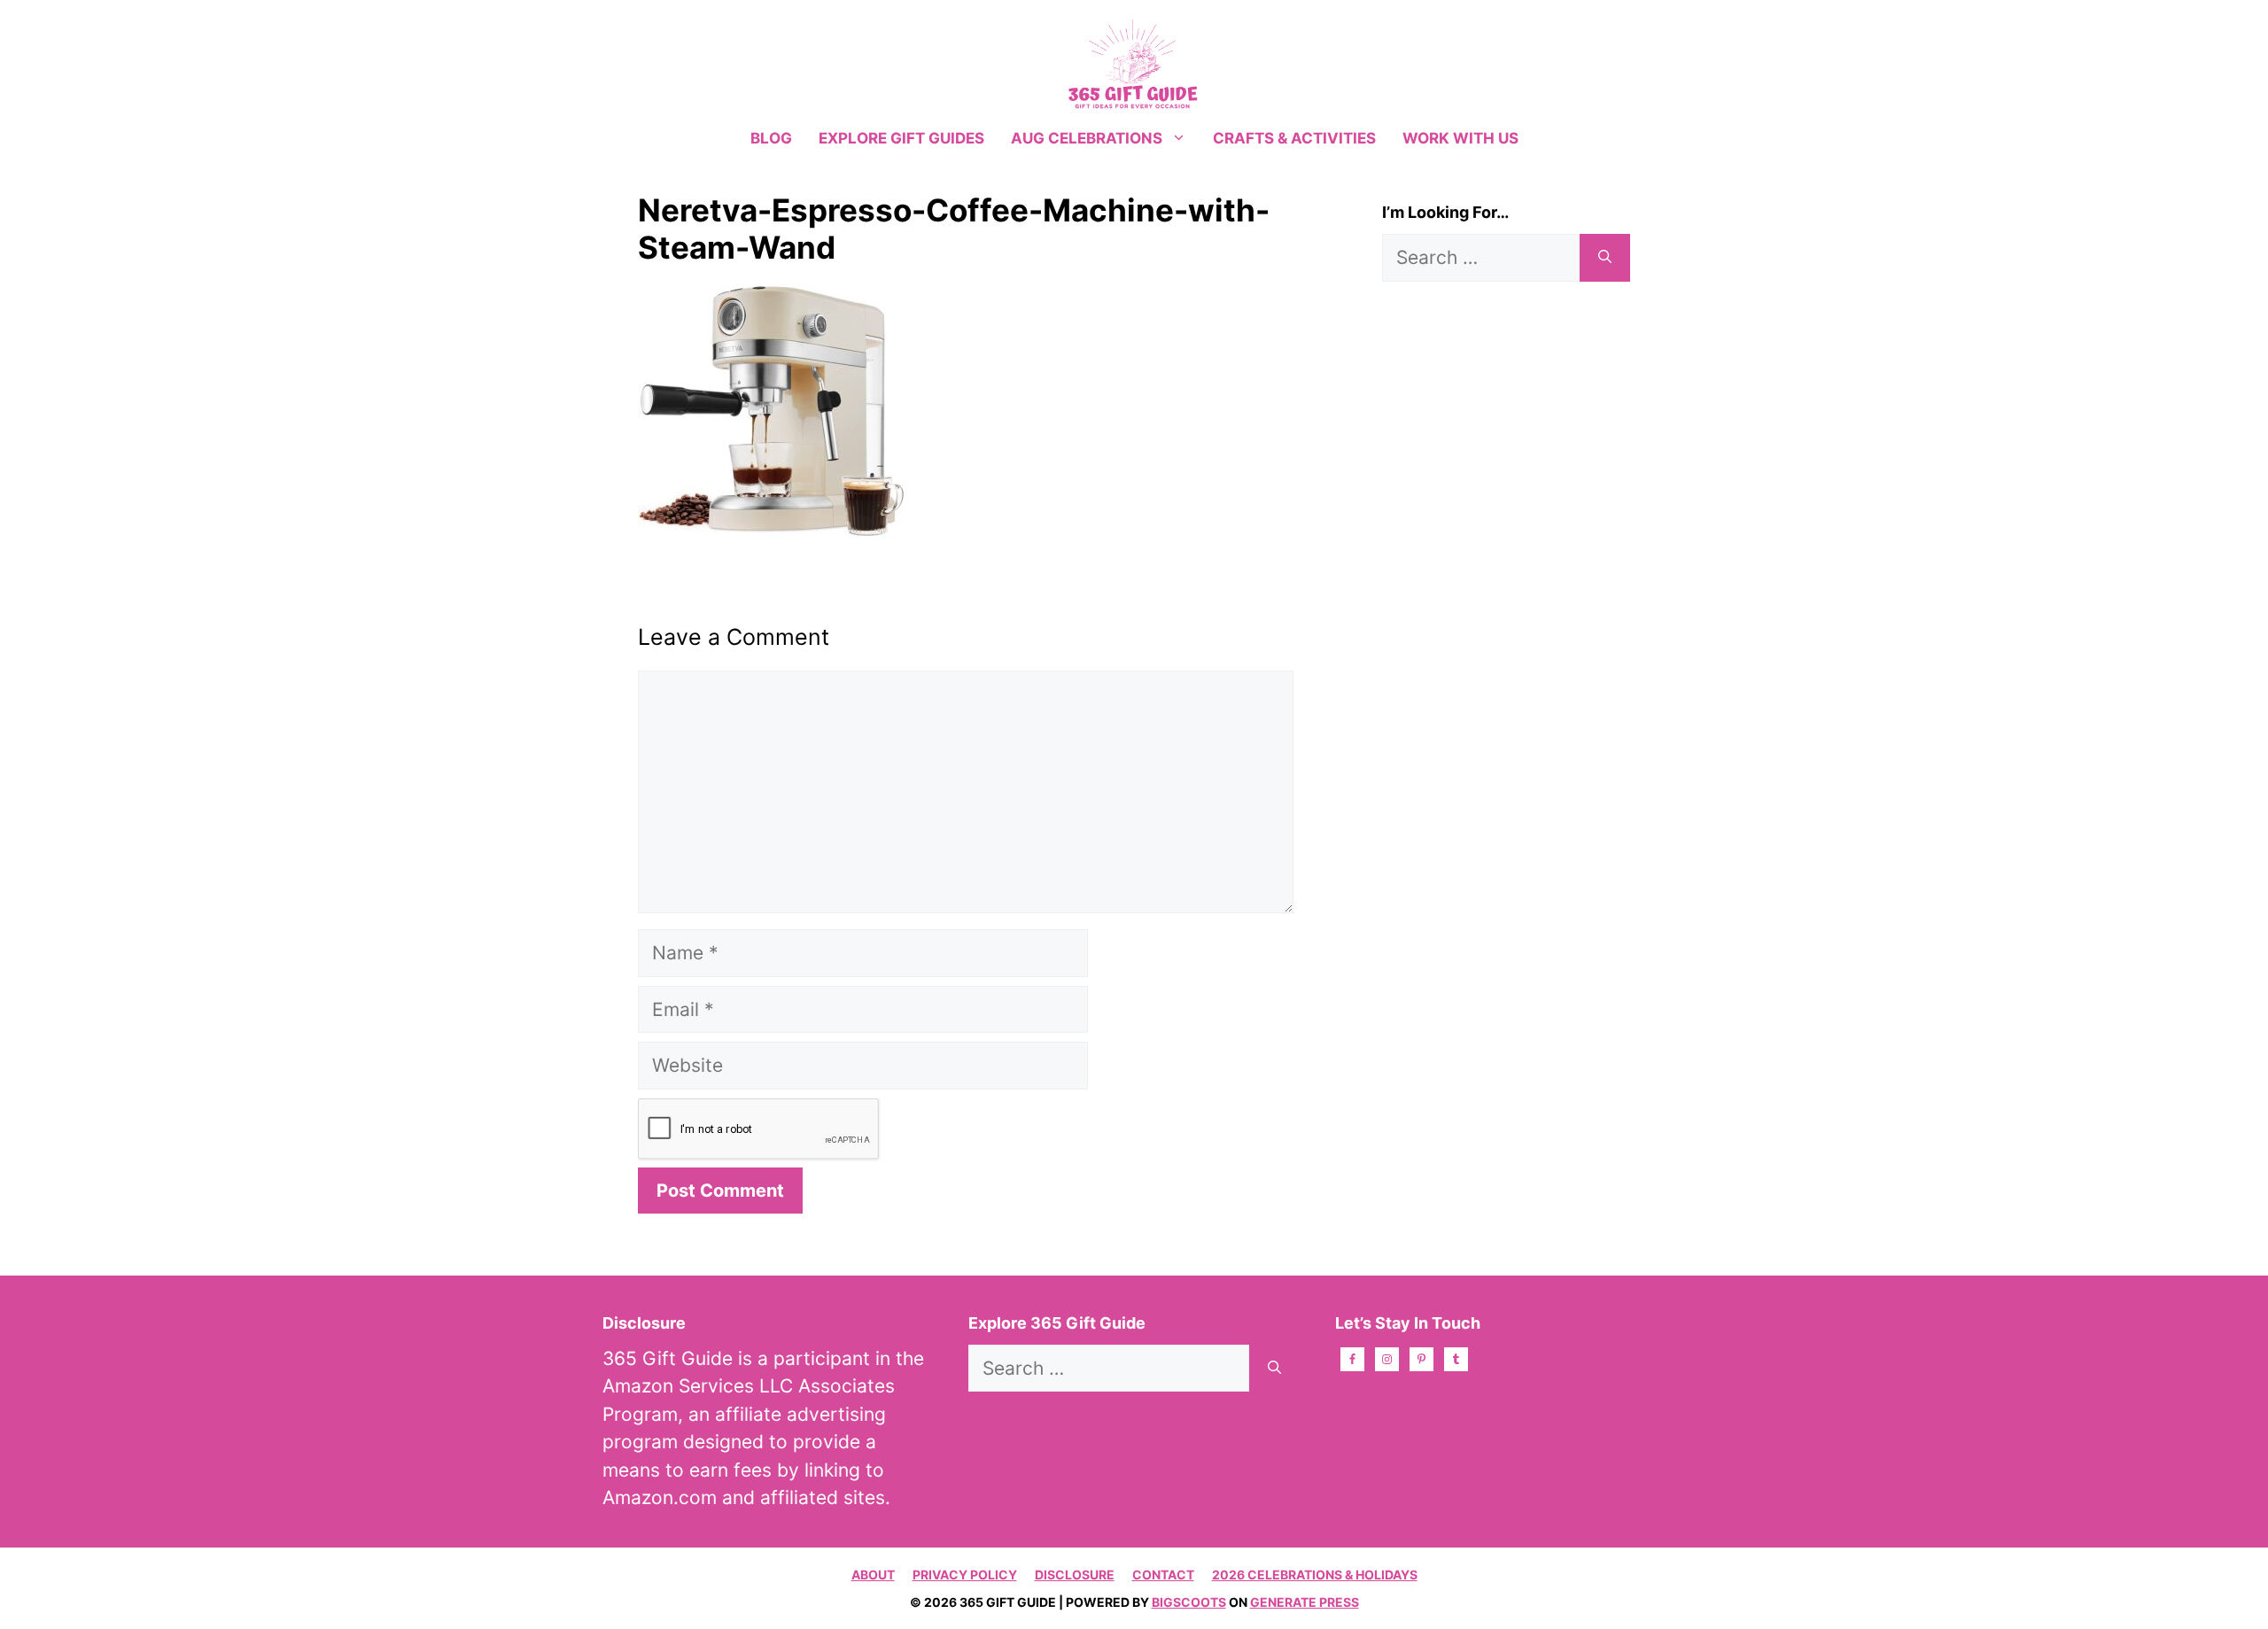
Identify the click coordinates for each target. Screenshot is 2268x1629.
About (873, 1575)
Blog (771, 138)
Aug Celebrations (1087, 138)
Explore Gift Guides (901, 138)
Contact (1163, 1575)
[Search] (1605, 258)
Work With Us (1460, 138)
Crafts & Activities (1294, 138)
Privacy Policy (965, 1575)
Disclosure (1075, 1575)
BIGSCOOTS (1189, 1602)
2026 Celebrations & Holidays (1315, 1575)
